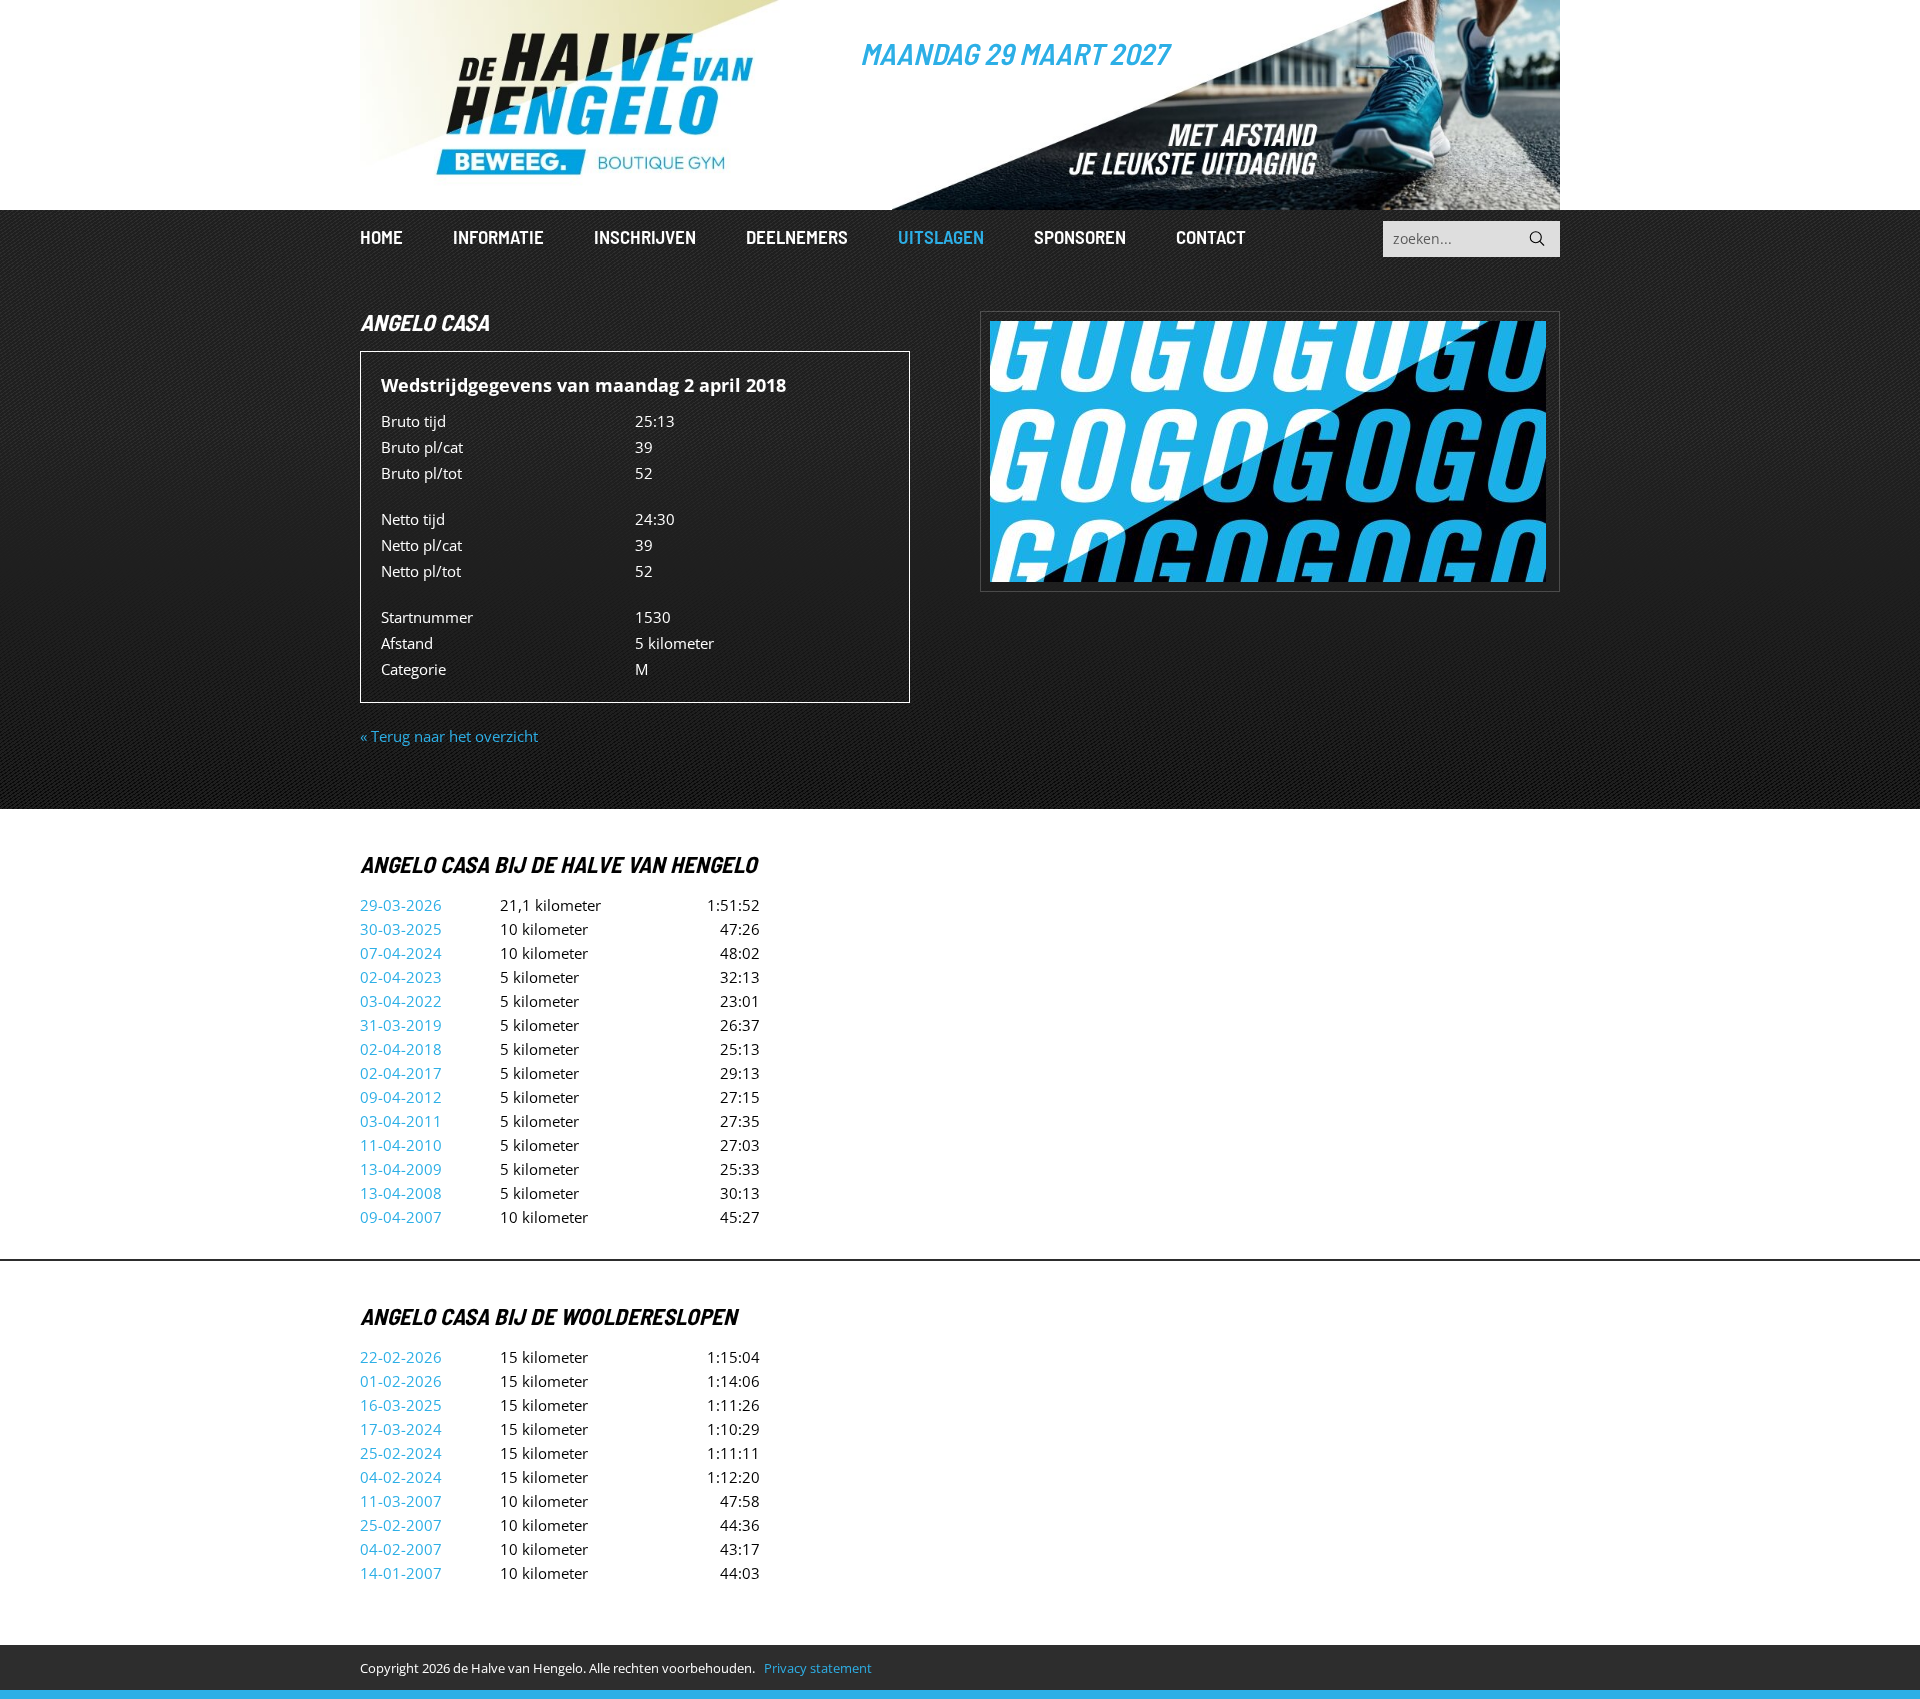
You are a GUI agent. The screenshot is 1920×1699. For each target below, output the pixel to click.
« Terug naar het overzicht (449, 736)
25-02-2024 (401, 1453)
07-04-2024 (401, 953)
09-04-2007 (401, 1217)
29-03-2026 (401, 905)
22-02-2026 (401, 1357)
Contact (1211, 236)
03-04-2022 (401, 1001)
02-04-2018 (401, 1049)
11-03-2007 (401, 1501)
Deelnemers (797, 236)
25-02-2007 (401, 1525)
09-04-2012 (401, 1097)
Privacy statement (818, 1668)
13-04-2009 (401, 1169)
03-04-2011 (401, 1121)
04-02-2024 (401, 1477)
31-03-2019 (401, 1025)
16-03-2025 (401, 1405)
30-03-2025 (401, 929)
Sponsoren (1080, 236)
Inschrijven (645, 236)
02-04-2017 (401, 1073)
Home (381, 236)
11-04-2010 (401, 1145)
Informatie (498, 236)
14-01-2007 (401, 1573)
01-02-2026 (401, 1381)
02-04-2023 (401, 977)
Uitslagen (941, 236)
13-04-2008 (401, 1193)
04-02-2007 (401, 1549)
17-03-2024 (401, 1429)
